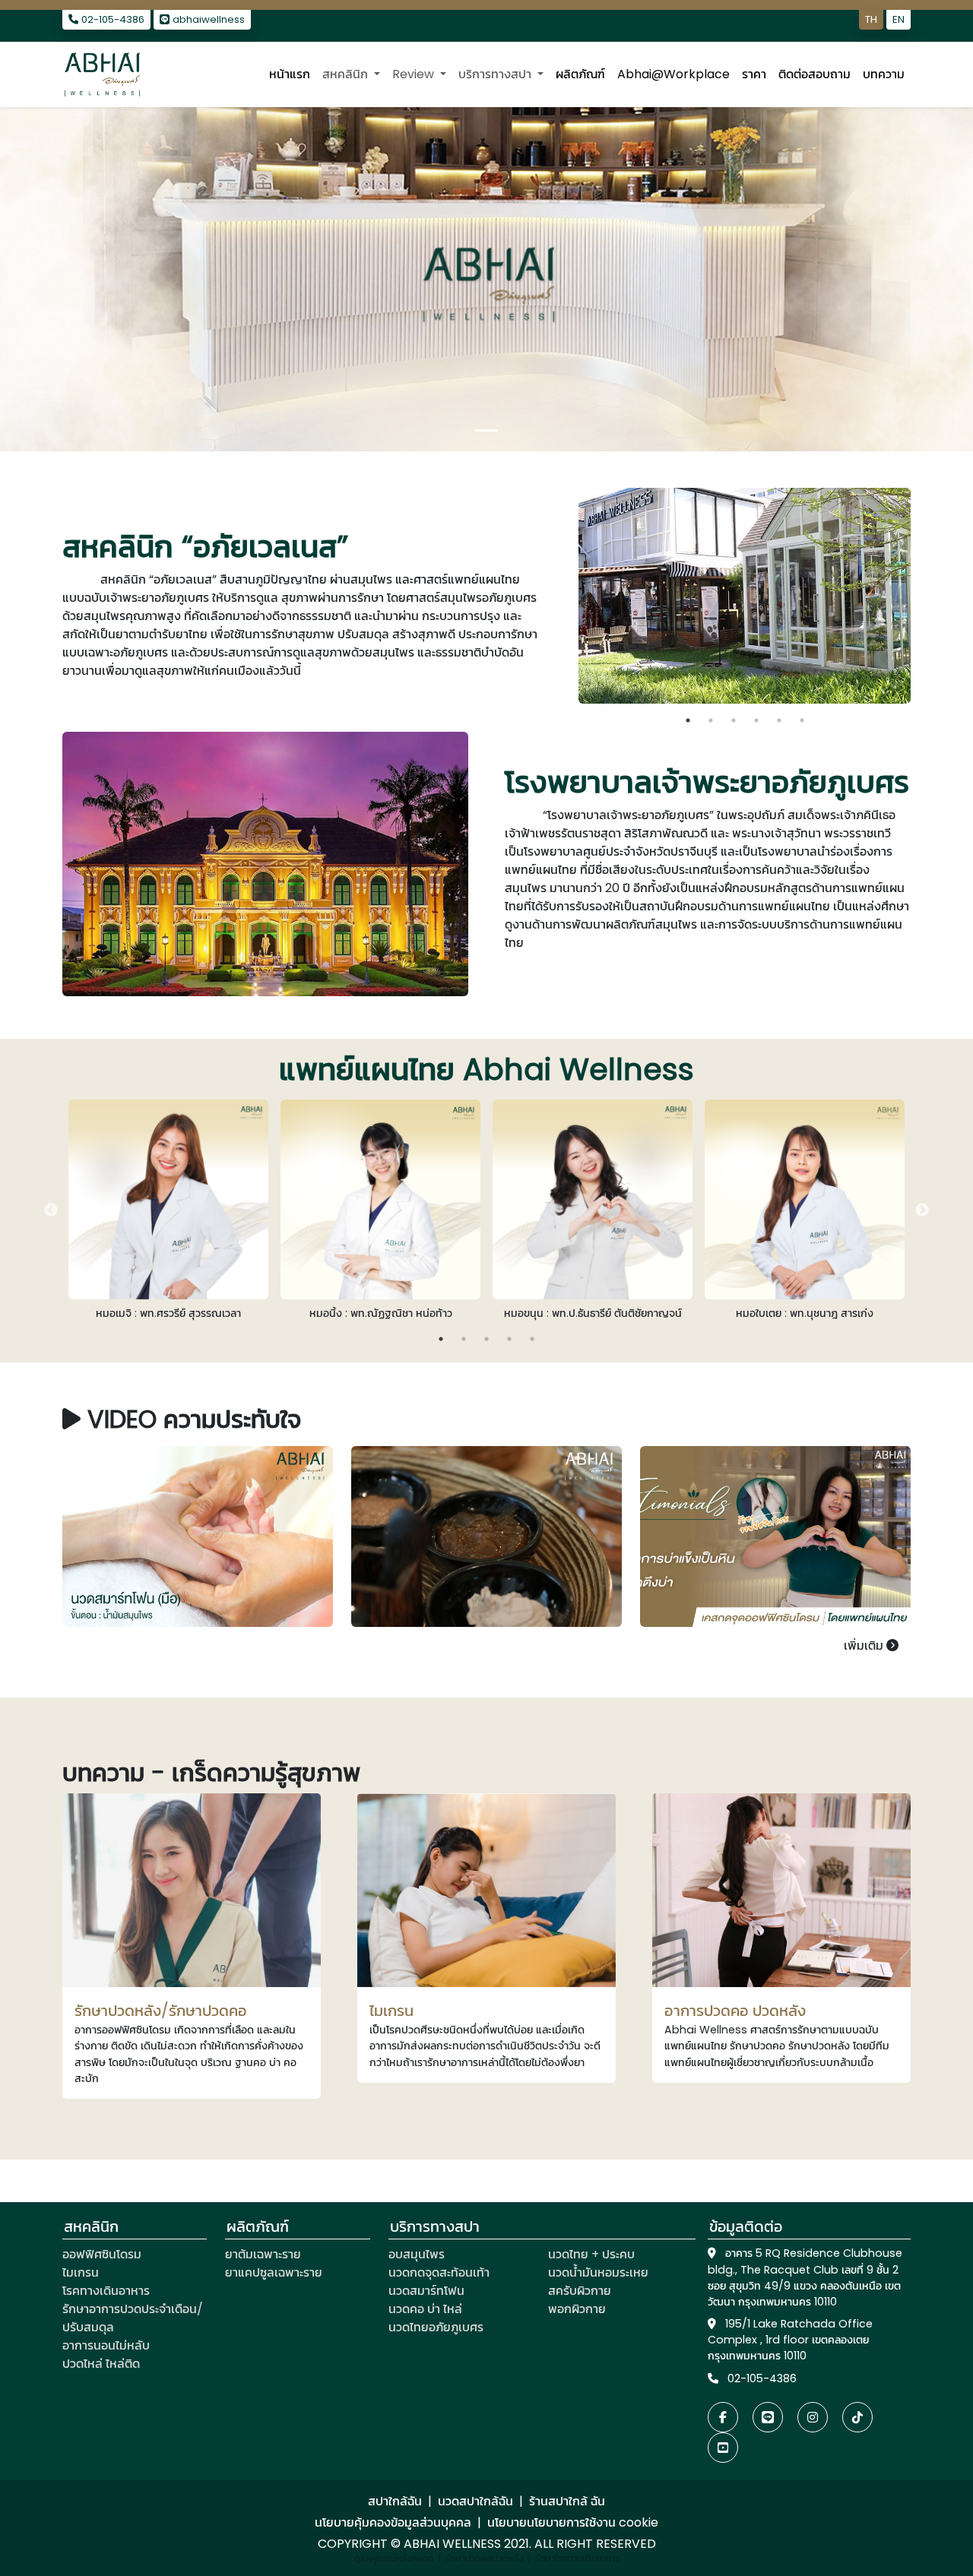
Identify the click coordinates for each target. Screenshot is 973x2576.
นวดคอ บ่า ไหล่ (425, 2309)
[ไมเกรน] (486, 1890)
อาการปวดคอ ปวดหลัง (735, 2011)
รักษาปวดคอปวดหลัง (485, 2558)
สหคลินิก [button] (347, 74)
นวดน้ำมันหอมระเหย (598, 2272)
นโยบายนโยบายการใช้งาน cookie (573, 2522)
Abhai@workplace (673, 74)
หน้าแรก (290, 74)
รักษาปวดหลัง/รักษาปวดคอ (161, 2011)
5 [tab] (779, 720)
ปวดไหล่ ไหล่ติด (101, 2364)
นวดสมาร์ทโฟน (426, 2291)
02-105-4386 (111, 19)
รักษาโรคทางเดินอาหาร (577, 2558)
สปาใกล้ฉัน (395, 2501)
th (871, 19)
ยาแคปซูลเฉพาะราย (274, 2272)
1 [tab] (688, 720)
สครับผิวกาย (580, 2291)
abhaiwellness (207, 19)
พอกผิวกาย (577, 2309)
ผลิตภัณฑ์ (580, 74)
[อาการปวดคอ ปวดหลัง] (781, 1890)
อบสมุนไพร (417, 2254)
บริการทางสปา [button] (496, 74)
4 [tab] (756, 720)
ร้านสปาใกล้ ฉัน (567, 2501)
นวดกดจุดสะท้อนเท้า (439, 2272)
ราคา (754, 74)
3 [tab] (734, 720)
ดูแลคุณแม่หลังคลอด (394, 2558)
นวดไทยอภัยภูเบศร (436, 2327)
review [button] (415, 74)
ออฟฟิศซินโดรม (102, 2254)
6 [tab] (802, 720)
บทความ (884, 74)
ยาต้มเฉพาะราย (263, 2254)
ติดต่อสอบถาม (815, 74)
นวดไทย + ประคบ (591, 2254)
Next (922, 599)
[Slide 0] (486, 430)
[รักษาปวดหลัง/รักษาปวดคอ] (192, 1890)
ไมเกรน (391, 2011)
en (899, 19)
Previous (567, 599)
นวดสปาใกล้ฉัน (475, 2501)
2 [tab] (711, 720)
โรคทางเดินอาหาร (106, 2291)
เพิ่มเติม (865, 1646)
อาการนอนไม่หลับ (106, 2345)
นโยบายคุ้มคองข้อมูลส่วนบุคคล (393, 2522)
